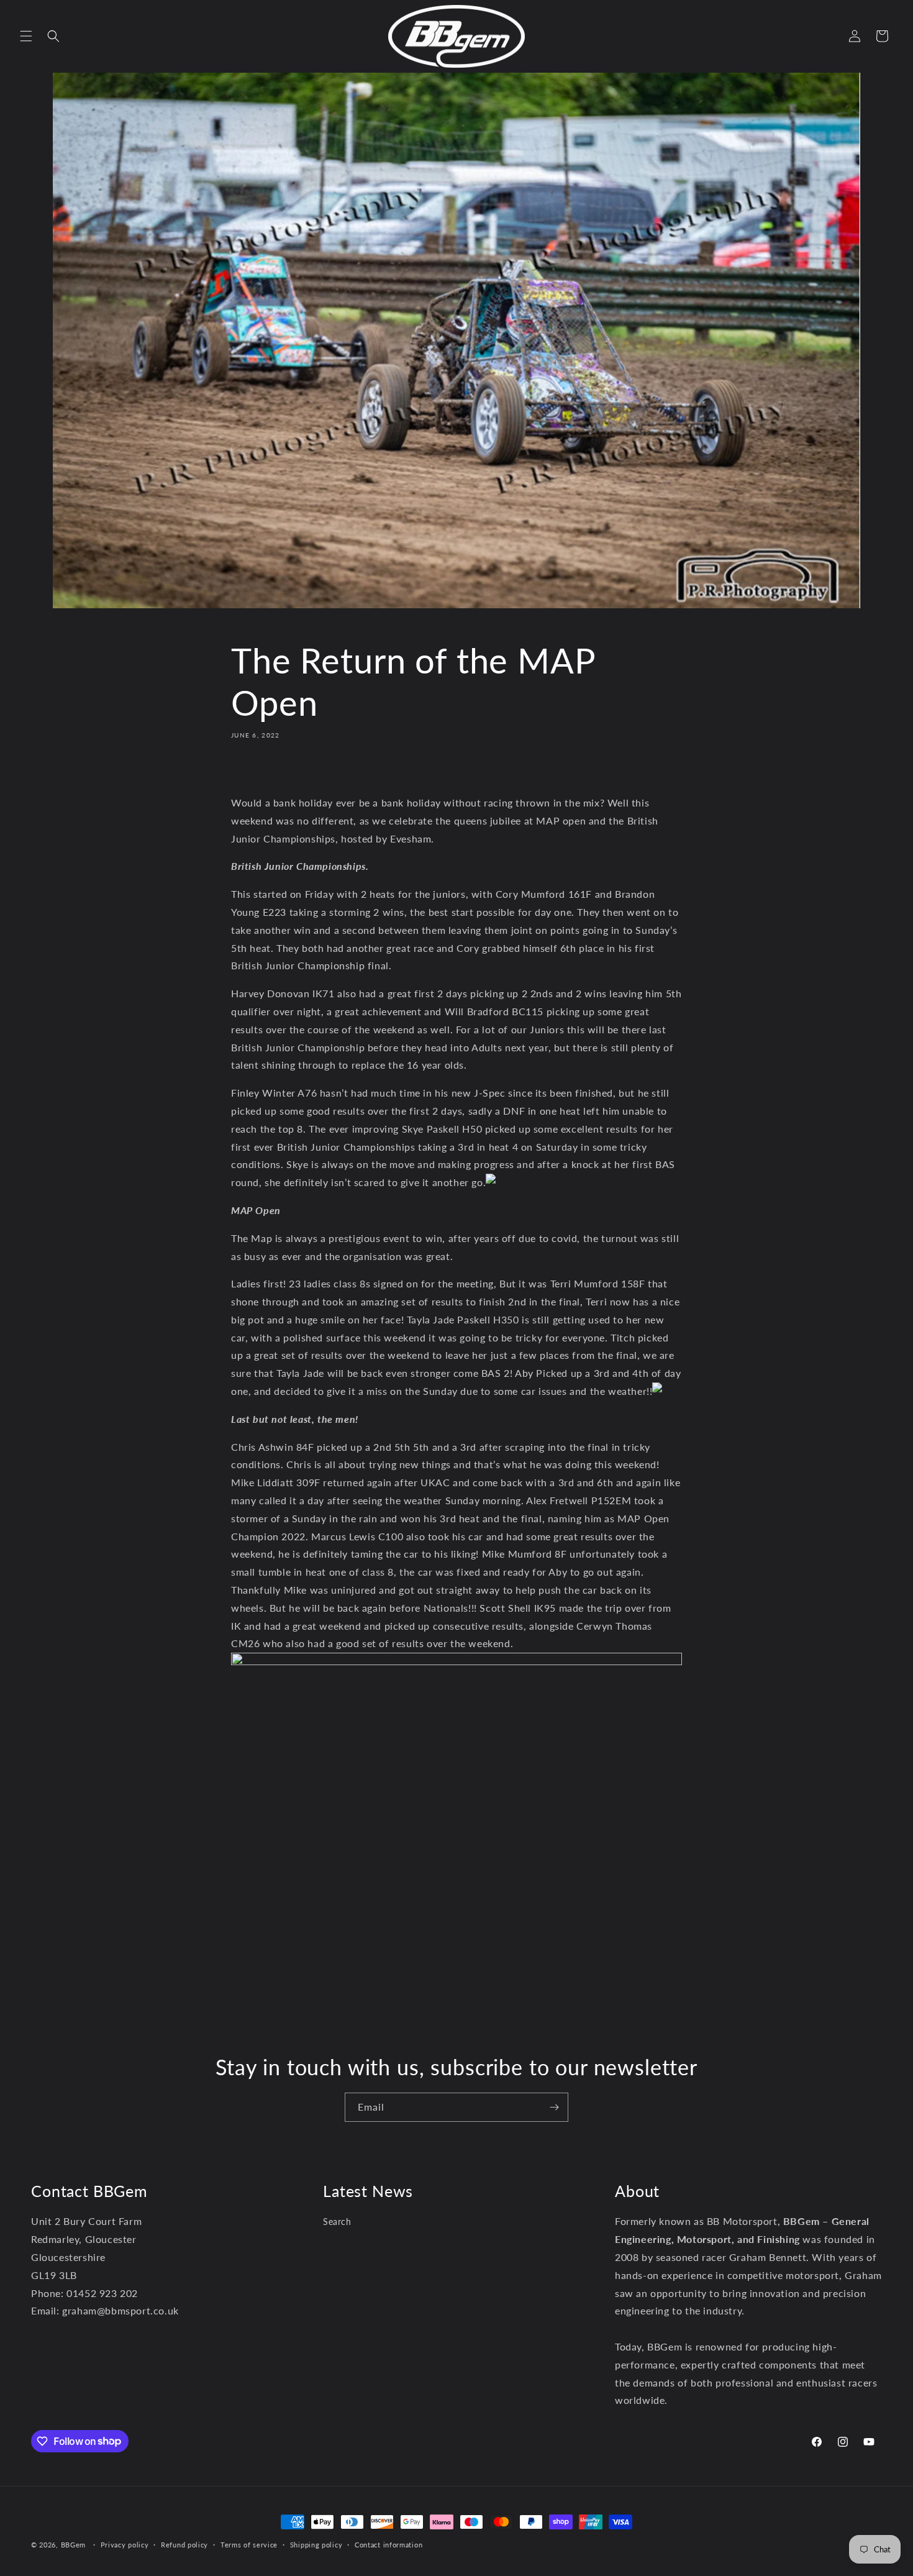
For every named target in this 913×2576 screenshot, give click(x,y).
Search (337, 2222)
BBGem (74, 2545)
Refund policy (184, 2544)
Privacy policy (125, 2544)
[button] (26, 36)
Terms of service (249, 2544)
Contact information (388, 2544)
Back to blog (466, 2000)
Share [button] (255, 771)
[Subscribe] (554, 2107)
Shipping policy (316, 2544)
